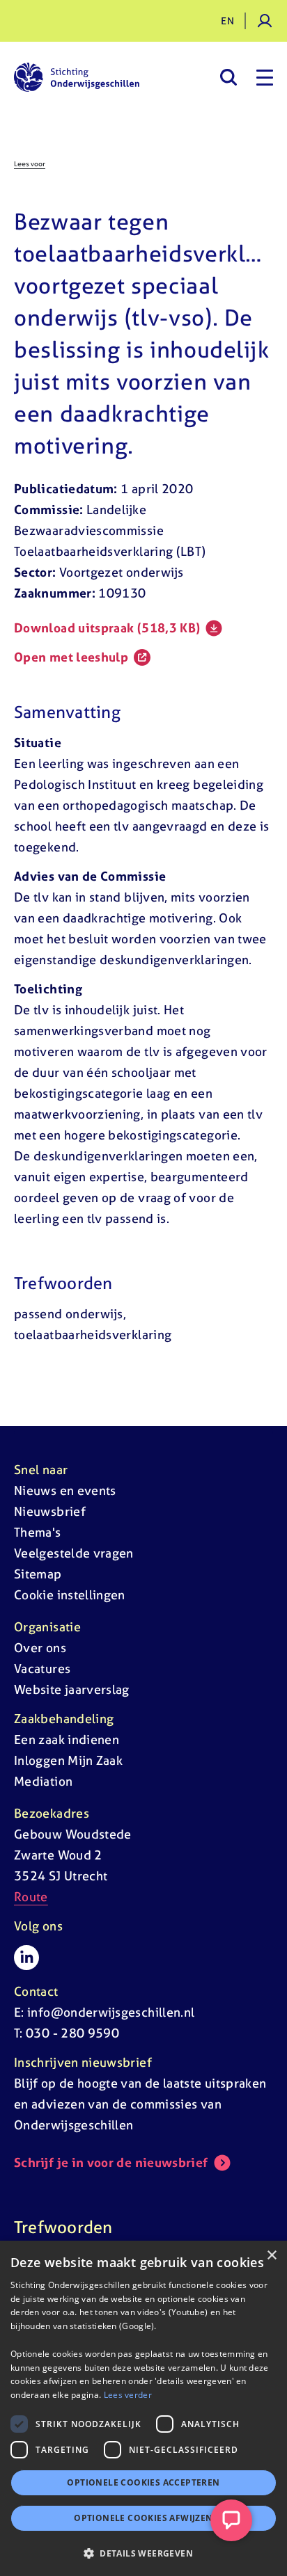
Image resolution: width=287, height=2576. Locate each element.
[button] (143, 2553)
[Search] (228, 77)
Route (31, 1897)
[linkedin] (26, 1958)
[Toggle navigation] (265, 77)
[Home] (77, 77)
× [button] (271, 2256)
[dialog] (143, 2408)
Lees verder (128, 2395)
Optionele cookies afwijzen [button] (143, 2518)
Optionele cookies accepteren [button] (143, 2482)
